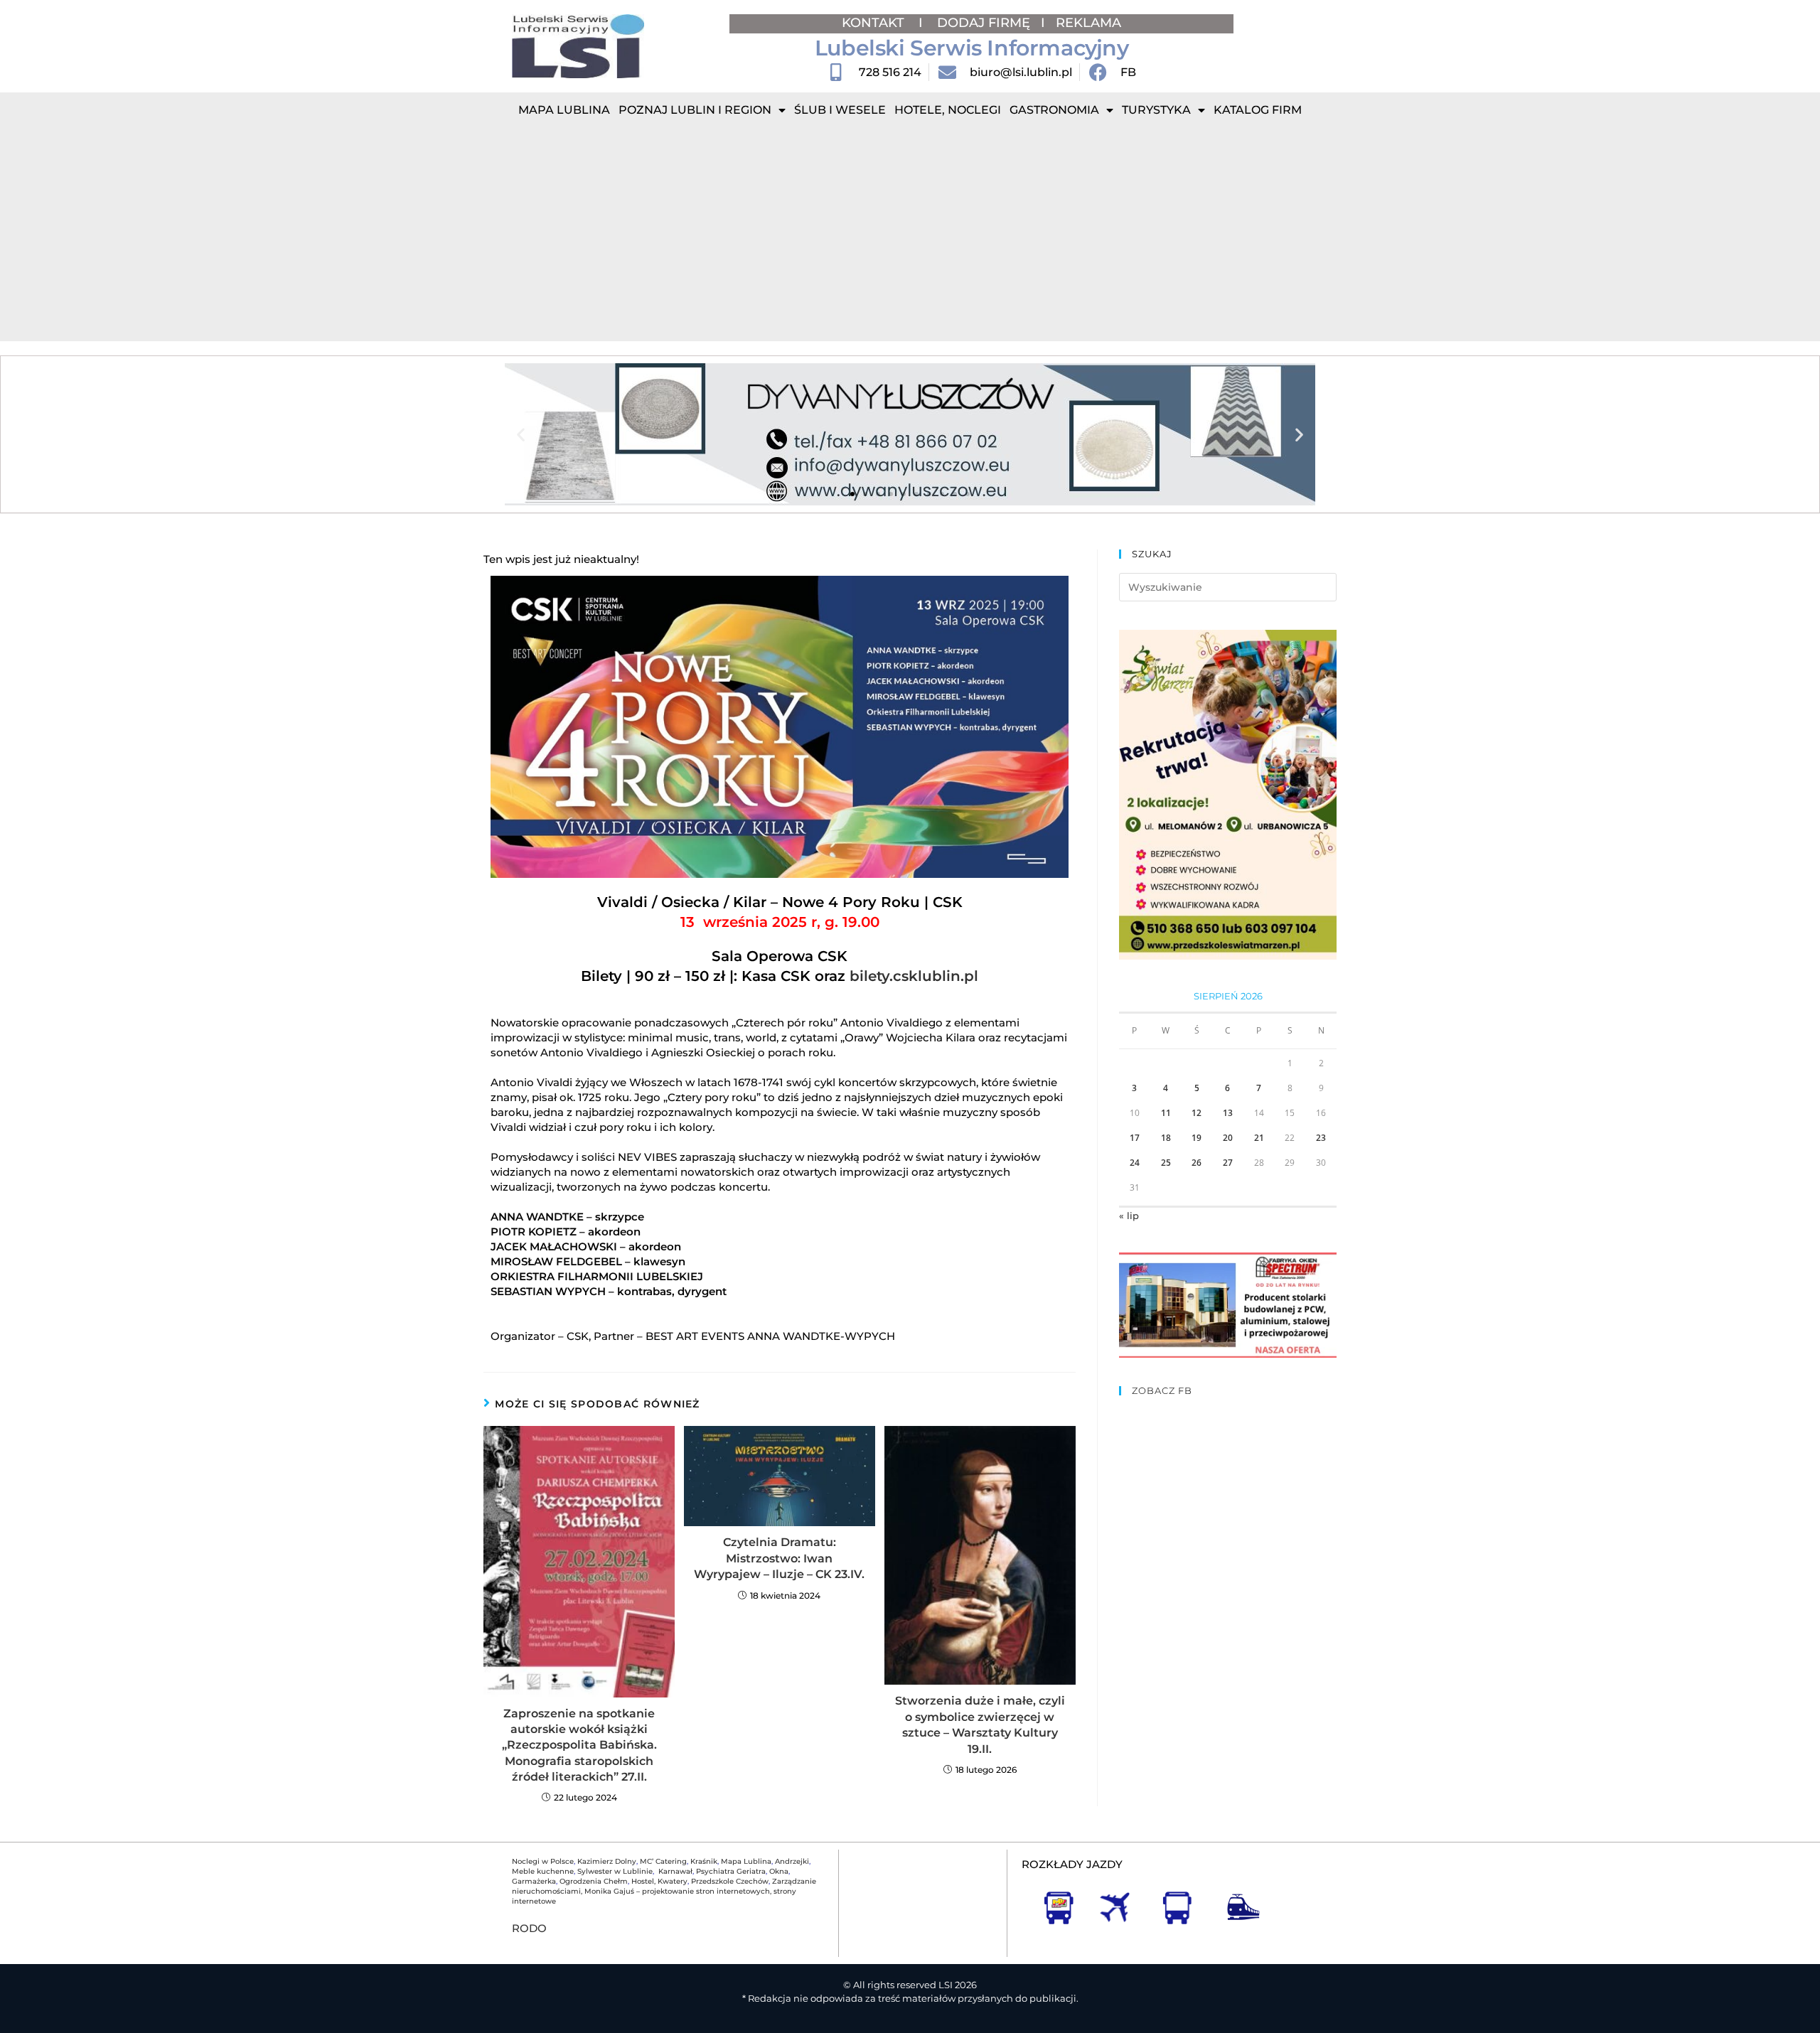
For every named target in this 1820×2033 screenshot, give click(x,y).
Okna (779, 1871)
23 (1321, 1138)
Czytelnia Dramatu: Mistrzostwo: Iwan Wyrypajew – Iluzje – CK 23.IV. (779, 1558)
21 (1259, 1138)
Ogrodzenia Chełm (594, 1881)
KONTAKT (875, 23)
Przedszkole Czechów (730, 1881)
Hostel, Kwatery (659, 1881)
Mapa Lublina (564, 110)
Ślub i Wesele (840, 110)
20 (1228, 1138)
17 (1135, 1138)
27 (1228, 1163)
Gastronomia (1054, 110)
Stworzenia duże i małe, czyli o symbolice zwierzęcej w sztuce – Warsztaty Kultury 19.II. (980, 1724)
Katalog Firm (1258, 110)
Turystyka (1156, 110)
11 (1166, 1113)
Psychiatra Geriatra (731, 1871)
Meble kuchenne (543, 1871)
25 (1166, 1163)
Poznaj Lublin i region (695, 110)
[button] (521, 435)
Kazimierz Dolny (607, 1861)
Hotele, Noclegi (948, 110)
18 (1166, 1138)
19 (1197, 1138)
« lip (1129, 1216)
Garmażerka (534, 1881)
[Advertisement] (910, 235)
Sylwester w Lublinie (615, 1871)
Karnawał (674, 1871)
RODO (529, 1928)
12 (1197, 1113)
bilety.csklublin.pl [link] (914, 976)
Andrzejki (792, 1861)
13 (1228, 1113)
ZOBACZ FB (1162, 1390)
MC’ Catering (663, 1861)
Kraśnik (704, 1861)
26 (1197, 1163)
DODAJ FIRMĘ (984, 23)
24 (1135, 1163)
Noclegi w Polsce (543, 1861)
